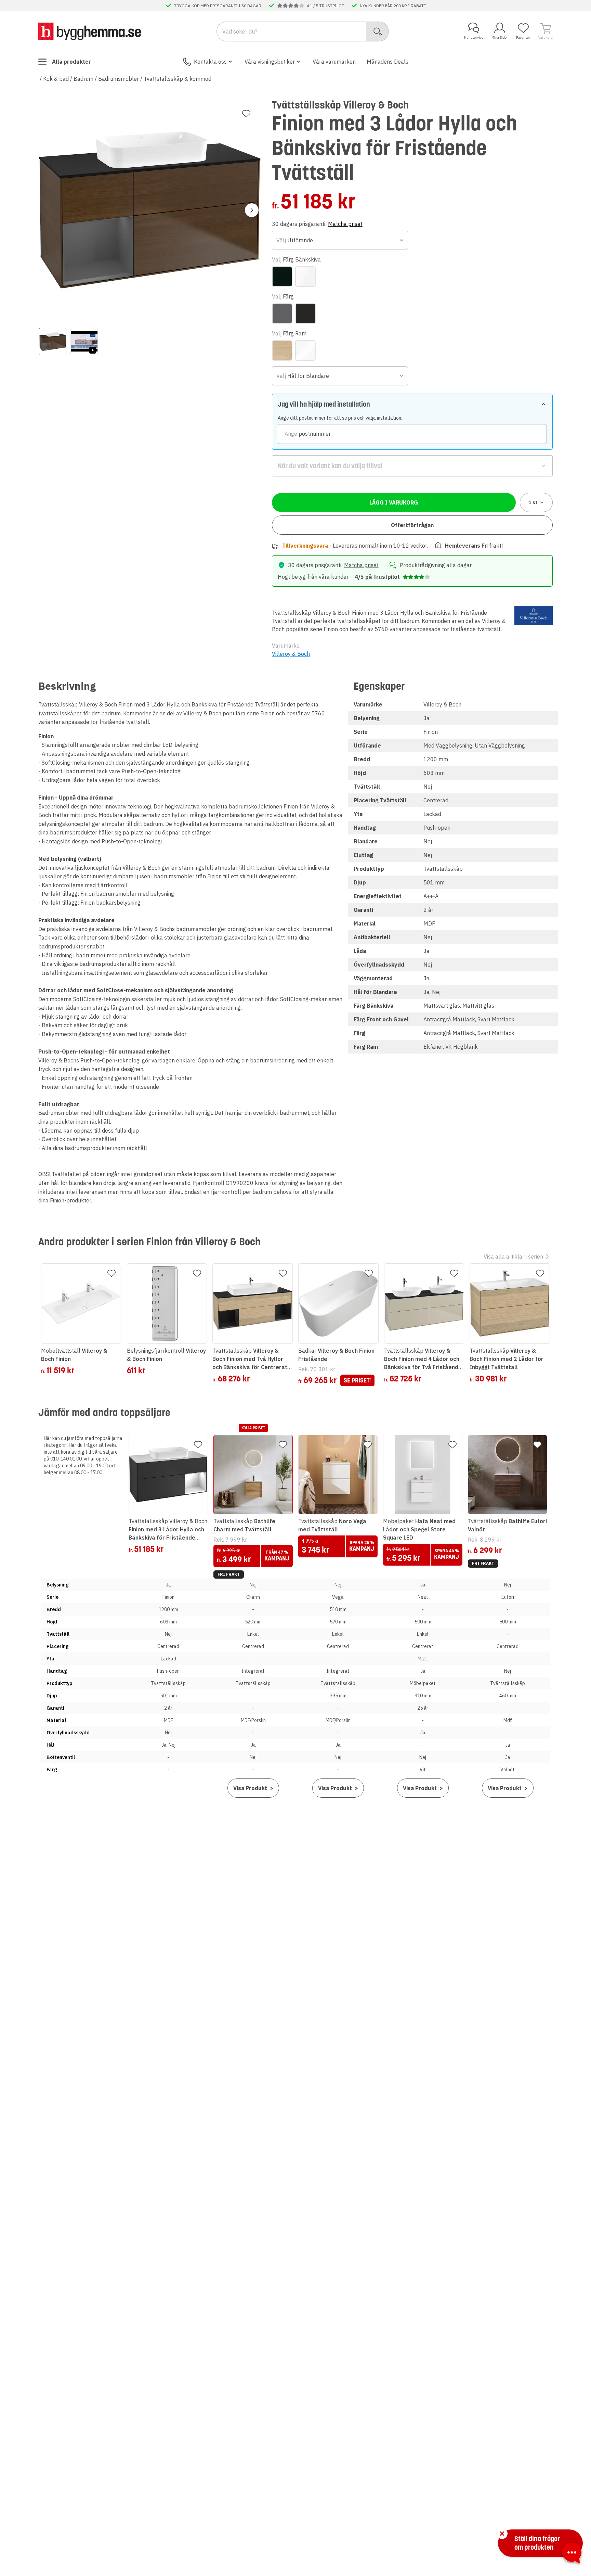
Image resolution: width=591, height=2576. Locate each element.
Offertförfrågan (412, 525)
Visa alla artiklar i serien (513, 1257)
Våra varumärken (334, 62)
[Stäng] (502, 2534)
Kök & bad (56, 79)
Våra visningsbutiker (270, 62)
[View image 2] (84, 342)
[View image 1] (53, 342)
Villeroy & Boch (291, 654)
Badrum (83, 79)
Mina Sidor (500, 37)
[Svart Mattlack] (305, 314)
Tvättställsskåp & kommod (178, 79)
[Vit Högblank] (305, 350)
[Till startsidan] (90, 31)
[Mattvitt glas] (305, 277)
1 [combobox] (533, 502)
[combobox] (340, 240)
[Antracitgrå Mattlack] (282, 314)
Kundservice (474, 37)
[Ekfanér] (282, 350)
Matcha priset (345, 224)
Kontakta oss (210, 62)
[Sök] (378, 31)
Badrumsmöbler (119, 79)
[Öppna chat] (572, 2554)
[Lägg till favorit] (246, 114)
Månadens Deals (388, 62)
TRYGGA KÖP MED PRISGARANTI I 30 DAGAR (218, 5)
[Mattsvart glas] (282, 277)
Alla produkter (71, 62)
